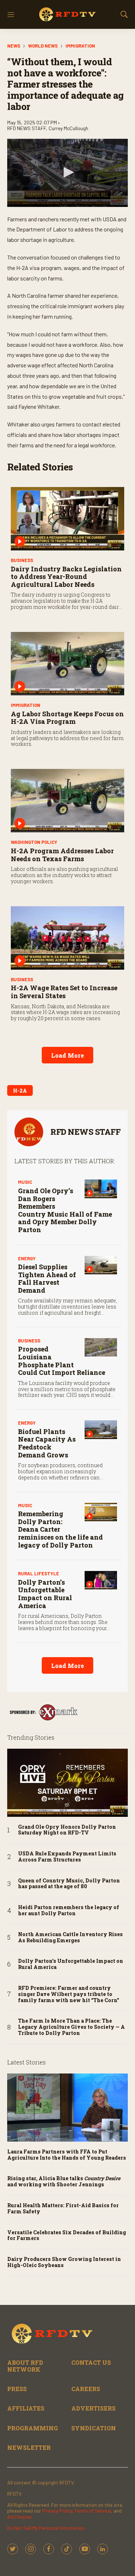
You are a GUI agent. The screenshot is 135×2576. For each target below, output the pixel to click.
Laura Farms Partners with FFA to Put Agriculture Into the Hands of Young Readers (67, 2155)
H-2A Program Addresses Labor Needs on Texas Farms (62, 855)
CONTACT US (91, 2362)
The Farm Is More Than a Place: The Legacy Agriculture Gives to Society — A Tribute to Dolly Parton (71, 2027)
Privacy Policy (57, 2511)
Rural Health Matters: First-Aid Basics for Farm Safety (63, 2209)
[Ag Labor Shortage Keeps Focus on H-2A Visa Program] (67, 664)
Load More (67, 1055)
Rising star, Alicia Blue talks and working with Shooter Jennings (64, 2182)
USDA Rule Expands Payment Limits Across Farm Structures (67, 1857)
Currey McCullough (68, 128)
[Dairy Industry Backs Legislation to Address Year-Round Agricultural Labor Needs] (67, 519)
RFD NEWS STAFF (85, 1132)
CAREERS (86, 2389)
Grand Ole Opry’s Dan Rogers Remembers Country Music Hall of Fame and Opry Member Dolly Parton (65, 1210)
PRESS (17, 2389)
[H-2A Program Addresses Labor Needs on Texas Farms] (67, 801)
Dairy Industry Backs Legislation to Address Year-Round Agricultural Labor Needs (66, 577)
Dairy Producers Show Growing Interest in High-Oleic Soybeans (64, 2262)
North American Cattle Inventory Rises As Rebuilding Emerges (70, 1938)
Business (22, 560)
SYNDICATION (94, 2428)
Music (25, 1182)
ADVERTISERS (93, 2408)
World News (43, 46)
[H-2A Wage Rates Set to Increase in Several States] (67, 938)
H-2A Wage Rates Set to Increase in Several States (64, 992)
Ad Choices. (20, 2517)
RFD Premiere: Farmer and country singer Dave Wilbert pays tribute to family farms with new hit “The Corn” (69, 1994)
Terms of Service (93, 2511)
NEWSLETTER (29, 2447)
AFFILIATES (26, 2408)
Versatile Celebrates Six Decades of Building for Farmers (67, 2236)
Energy (27, 1258)
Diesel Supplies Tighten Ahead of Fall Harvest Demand (47, 1278)
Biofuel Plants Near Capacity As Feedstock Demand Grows (47, 1443)
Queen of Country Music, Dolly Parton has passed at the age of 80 (69, 1884)
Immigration (80, 46)
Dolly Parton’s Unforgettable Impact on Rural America (45, 1594)
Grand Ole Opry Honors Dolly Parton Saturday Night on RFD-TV (67, 1830)
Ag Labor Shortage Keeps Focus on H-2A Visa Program (67, 718)
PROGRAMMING (33, 2428)
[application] (67, 173)
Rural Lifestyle (39, 1574)
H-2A (20, 1091)
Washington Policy (34, 842)
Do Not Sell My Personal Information (46, 2528)
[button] (68, 172)
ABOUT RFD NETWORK (25, 2366)
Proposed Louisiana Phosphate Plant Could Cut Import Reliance (62, 1361)
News (14, 46)
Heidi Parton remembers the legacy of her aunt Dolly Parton (69, 1911)
